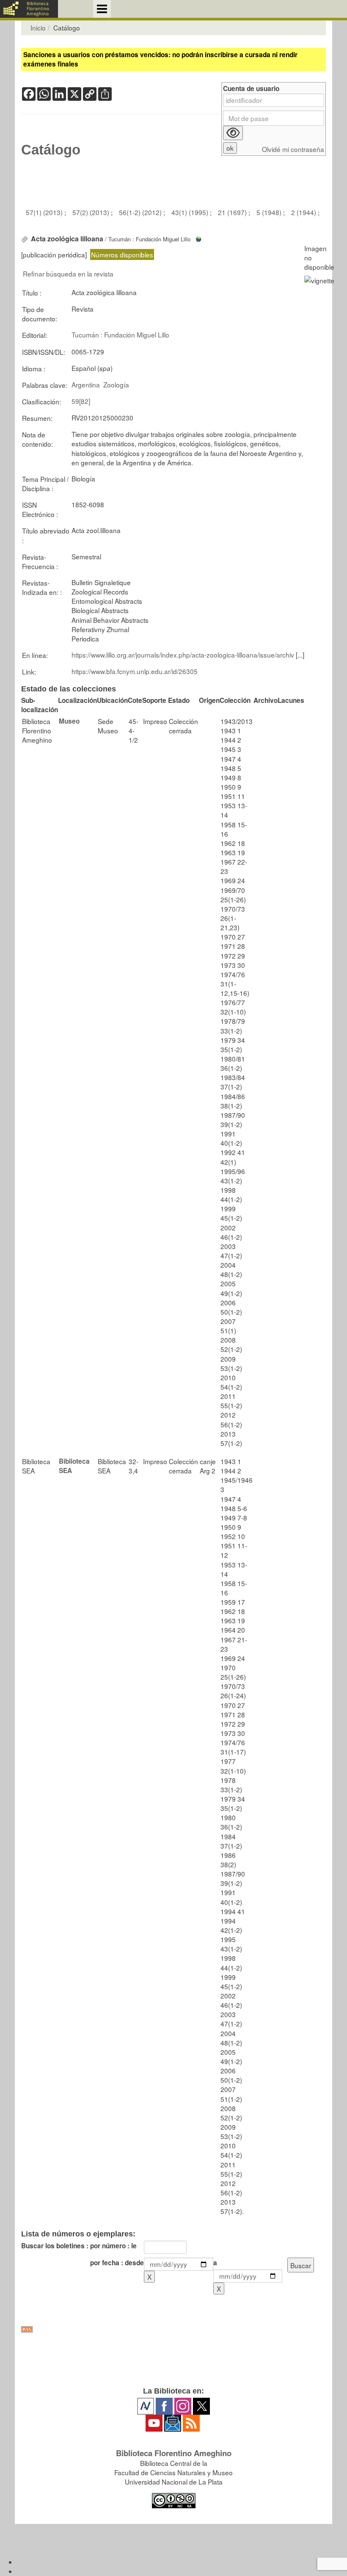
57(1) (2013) (45, 212)
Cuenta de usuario (251, 89)
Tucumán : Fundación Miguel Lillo (120, 334)
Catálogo (51, 150)
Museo (69, 721)
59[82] (81, 401)
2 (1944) (304, 212)
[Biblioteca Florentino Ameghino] (29, 9)
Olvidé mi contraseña (293, 149)
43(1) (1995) (191, 212)
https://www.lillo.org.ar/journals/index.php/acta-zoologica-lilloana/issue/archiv (183, 655)
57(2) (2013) (92, 212)
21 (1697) (233, 212)
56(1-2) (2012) (141, 212)
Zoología (116, 384)
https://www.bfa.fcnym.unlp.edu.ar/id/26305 (135, 671)
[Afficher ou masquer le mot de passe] (233, 133)
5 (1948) (270, 212)
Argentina (86, 384)
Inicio (38, 28)
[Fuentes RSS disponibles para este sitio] (173, 2329)
